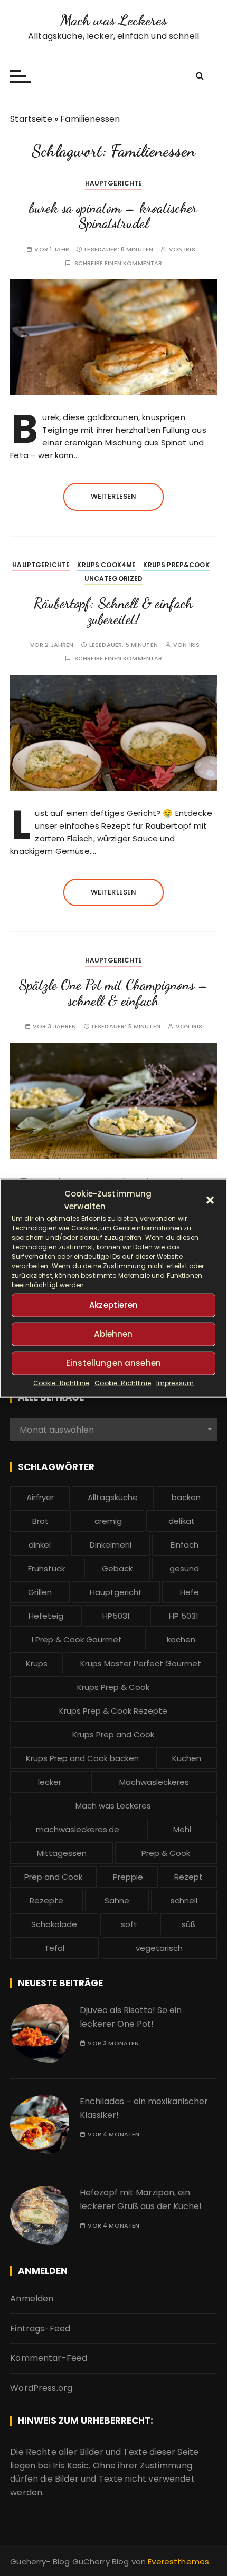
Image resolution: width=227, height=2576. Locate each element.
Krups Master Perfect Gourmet (141, 1663)
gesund (184, 1568)
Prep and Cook (53, 1877)
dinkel (40, 1545)
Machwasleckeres (154, 1782)
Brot (40, 1521)
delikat (182, 1521)
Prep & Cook (166, 1853)
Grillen (40, 1592)
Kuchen (187, 1758)
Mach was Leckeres (114, 20)
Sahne (117, 1901)
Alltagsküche (113, 1497)
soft (129, 1924)
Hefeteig (46, 1616)
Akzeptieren (113, 1305)
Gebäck (117, 1568)
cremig (108, 1521)
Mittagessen (62, 1853)
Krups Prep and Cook (113, 1734)
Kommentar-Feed (49, 2358)
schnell (184, 1901)
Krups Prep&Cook (176, 565)
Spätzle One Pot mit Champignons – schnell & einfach (113, 993)
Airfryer (40, 1497)
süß (189, 1924)
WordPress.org (41, 2388)
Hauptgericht (116, 1592)
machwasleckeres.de (78, 1829)
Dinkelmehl (111, 1545)
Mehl (182, 1829)
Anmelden (32, 2298)
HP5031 (116, 1616)
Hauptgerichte (114, 183)
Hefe (190, 1592)
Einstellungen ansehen (113, 1363)
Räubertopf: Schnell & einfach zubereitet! (113, 611)
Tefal (54, 1948)
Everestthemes (178, 2562)
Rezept (188, 1877)
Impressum (175, 1382)
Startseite (31, 119)
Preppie (128, 1877)
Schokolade (54, 1924)
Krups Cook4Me (106, 565)
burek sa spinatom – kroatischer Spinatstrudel (113, 216)
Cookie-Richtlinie (62, 1382)
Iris (190, 250)
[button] (210, 1200)
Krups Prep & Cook (113, 1687)
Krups (37, 1663)
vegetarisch (159, 1948)
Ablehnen (113, 1334)
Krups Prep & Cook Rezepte (113, 1711)
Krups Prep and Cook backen (82, 1758)
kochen (181, 1640)
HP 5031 (184, 1616)
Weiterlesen (114, 496)
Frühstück (46, 1568)
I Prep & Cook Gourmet (77, 1640)
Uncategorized (114, 579)
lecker (50, 1782)
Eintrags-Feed (40, 2329)
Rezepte (46, 1901)
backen (186, 1497)
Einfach (185, 1545)
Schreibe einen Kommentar (119, 263)
